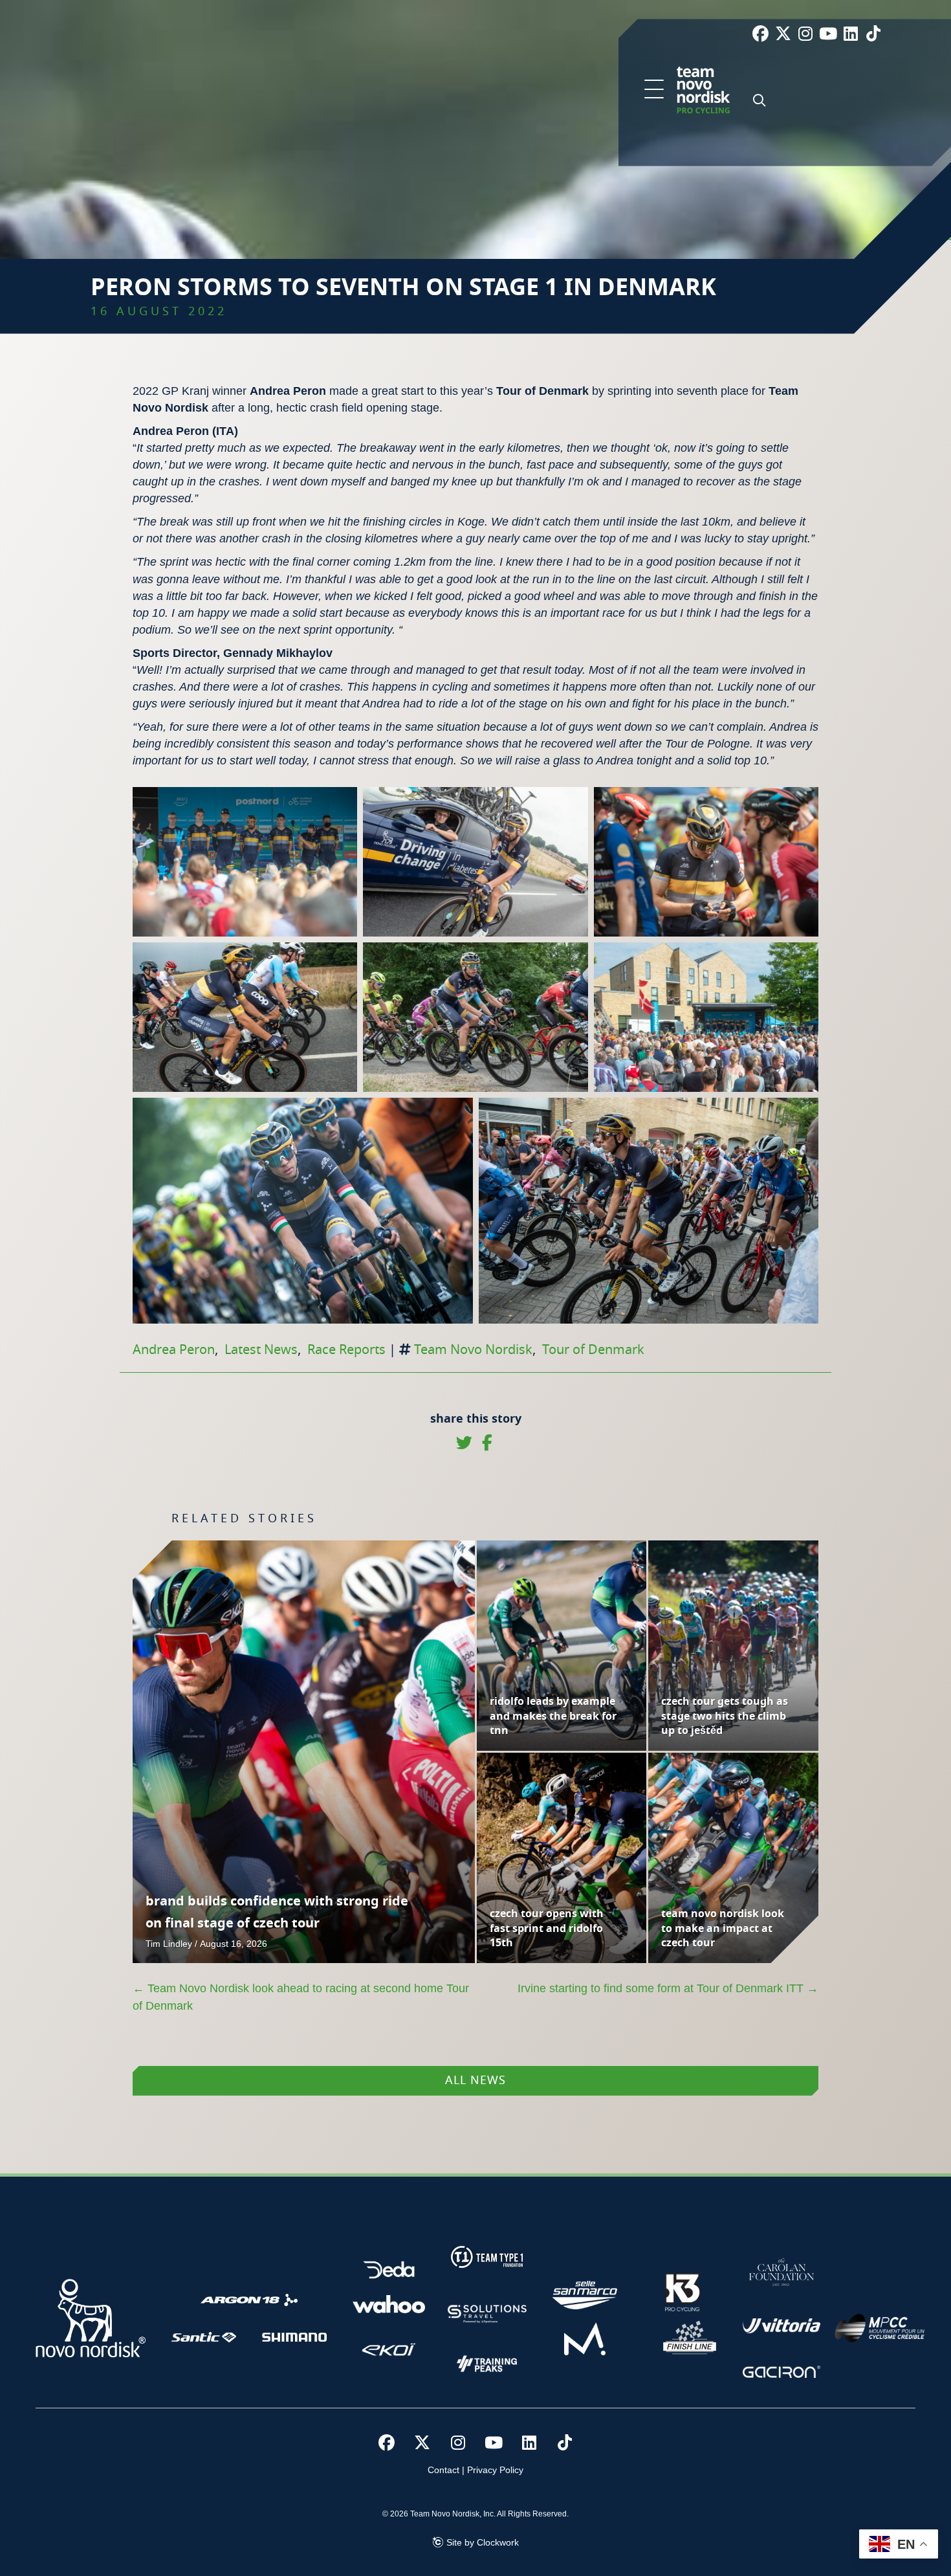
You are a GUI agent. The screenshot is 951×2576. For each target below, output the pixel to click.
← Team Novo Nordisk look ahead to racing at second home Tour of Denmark (301, 1997)
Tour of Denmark (593, 1350)
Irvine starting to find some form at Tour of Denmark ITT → (668, 1988)
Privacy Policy (495, 2470)
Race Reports (346, 1350)
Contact (443, 2470)
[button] (654, 90)
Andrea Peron (174, 1350)
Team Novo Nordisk (473, 1350)
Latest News (261, 1350)
